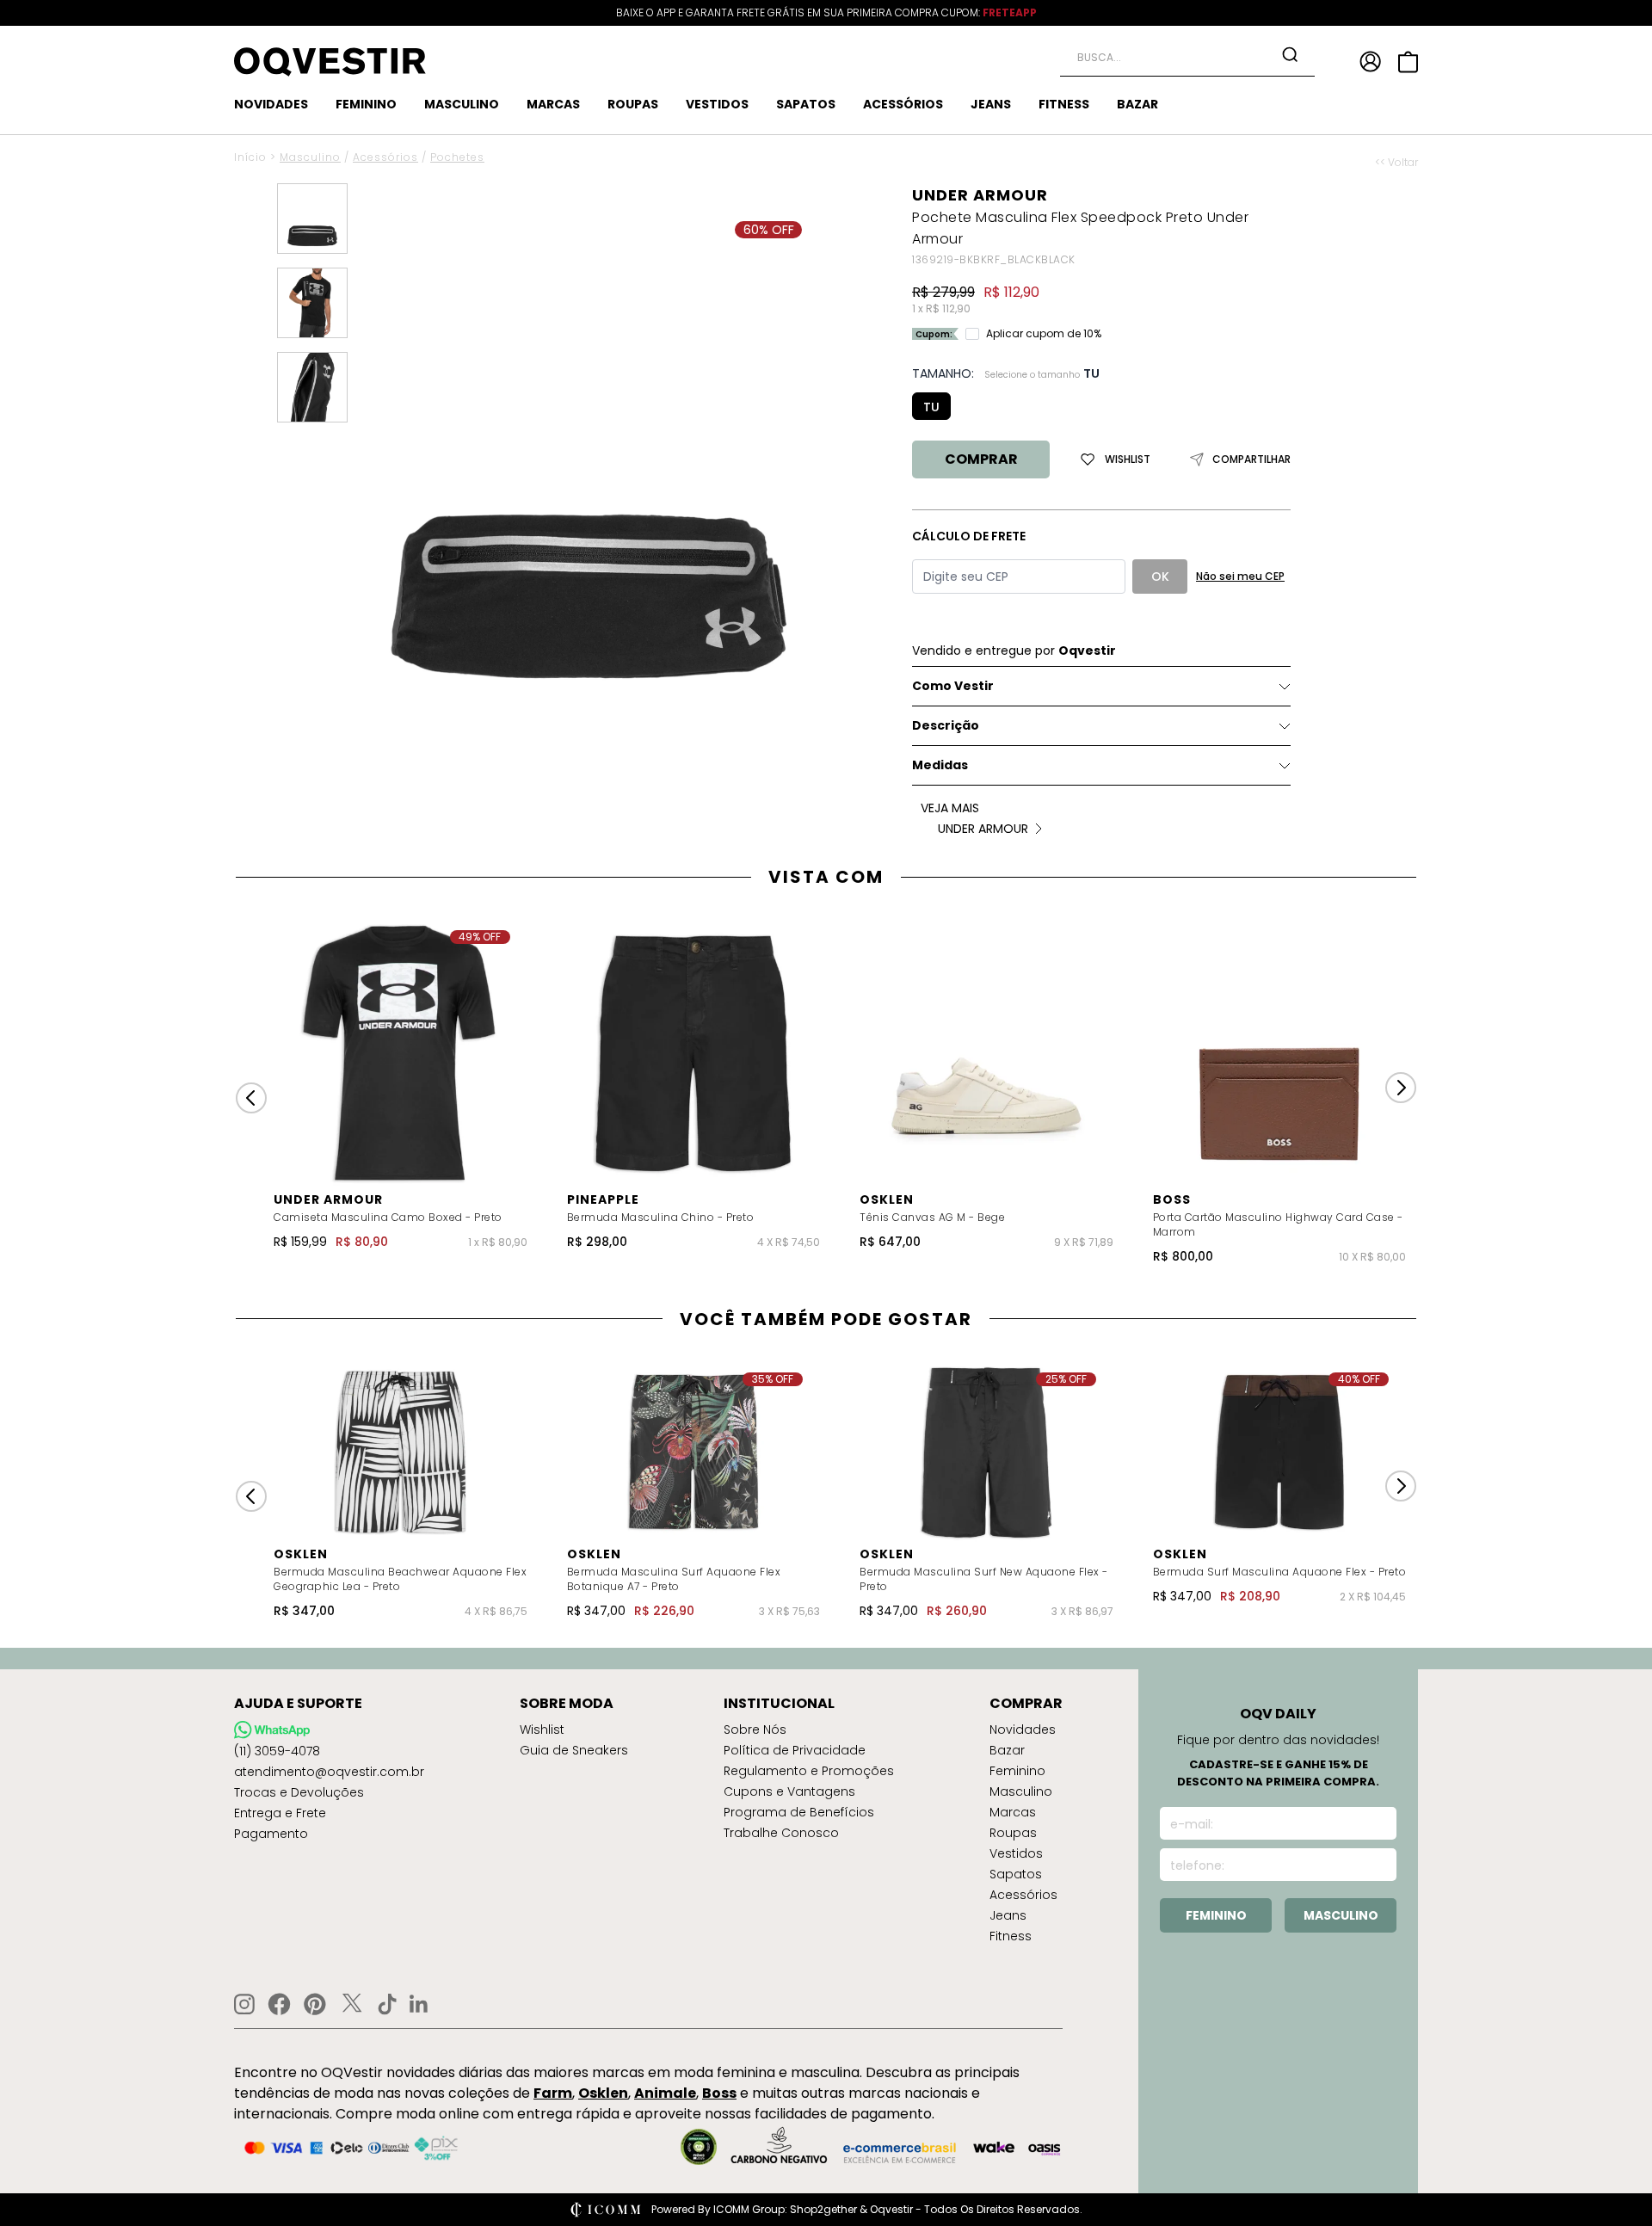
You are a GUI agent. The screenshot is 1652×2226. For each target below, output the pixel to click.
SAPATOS (806, 104)
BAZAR (1137, 104)
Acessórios (385, 157)
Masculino (310, 157)
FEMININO (366, 104)
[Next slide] (1401, 1088)
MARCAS (553, 104)
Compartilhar (1251, 459)
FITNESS (1064, 104)
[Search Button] (1290, 54)
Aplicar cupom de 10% (1044, 334)
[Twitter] (352, 2004)
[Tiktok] (387, 2004)
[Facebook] (279, 2004)
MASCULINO (462, 104)
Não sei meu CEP (1240, 576)
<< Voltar (1396, 163)
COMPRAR (981, 459)
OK (1160, 577)
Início (250, 157)
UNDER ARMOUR (980, 195)
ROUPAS (633, 104)
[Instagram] (244, 2004)
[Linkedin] (419, 2004)
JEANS (991, 104)
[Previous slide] (251, 1098)
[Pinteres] (315, 2004)
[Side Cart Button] (1408, 62)
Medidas (940, 765)
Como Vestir (953, 686)
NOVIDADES (271, 104)
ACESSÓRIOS (903, 104)
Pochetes (457, 157)
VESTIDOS (717, 104)
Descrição (946, 725)
